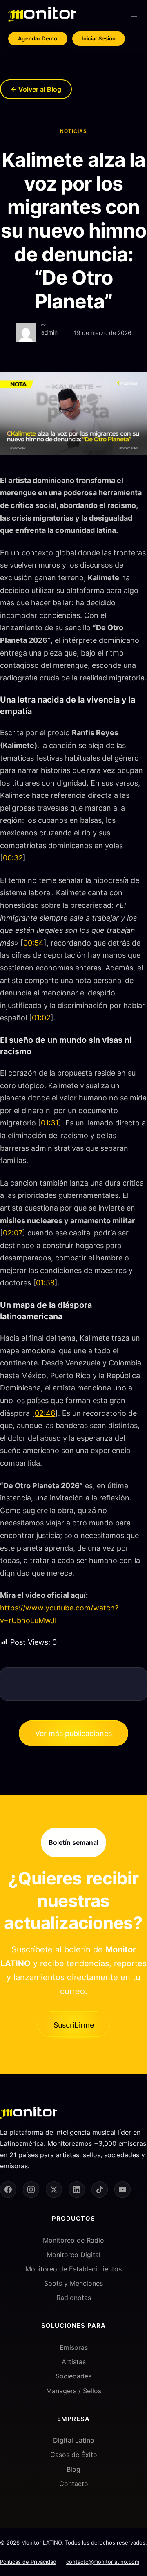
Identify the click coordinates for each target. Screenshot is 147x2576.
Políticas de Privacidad (28, 2562)
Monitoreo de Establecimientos (73, 2269)
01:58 (45, 1283)
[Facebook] (8, 2190)
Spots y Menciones (73, 2283)
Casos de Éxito (74, 2455)
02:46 (45, 1413)
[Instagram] (31, 2190)
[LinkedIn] (77, 2190)
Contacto (74, 2484)
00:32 (13, 858)
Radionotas (74, 2298)
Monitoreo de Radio (73, 2240)
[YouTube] (122, 2190)
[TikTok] (100, 2190)
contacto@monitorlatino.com (103, 2562)
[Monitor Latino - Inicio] (42, 15)
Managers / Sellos (74, 2391)
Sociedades (73, 2376)
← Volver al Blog (36, 89)
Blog (73, 2469)
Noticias (73, 131)
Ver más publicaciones (73, 1733)
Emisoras (74, 2347)
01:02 (41, 1018)
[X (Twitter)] (54, 2190)
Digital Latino (74, 2440)
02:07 (13, 1233)
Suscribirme (74, 2025)
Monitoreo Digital (73, 2255)
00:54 (33, 943)
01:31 (50, 1123)
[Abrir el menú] (134, 15)
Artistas (74, 2362)
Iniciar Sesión (99, 38)
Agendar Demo (38, 38)
